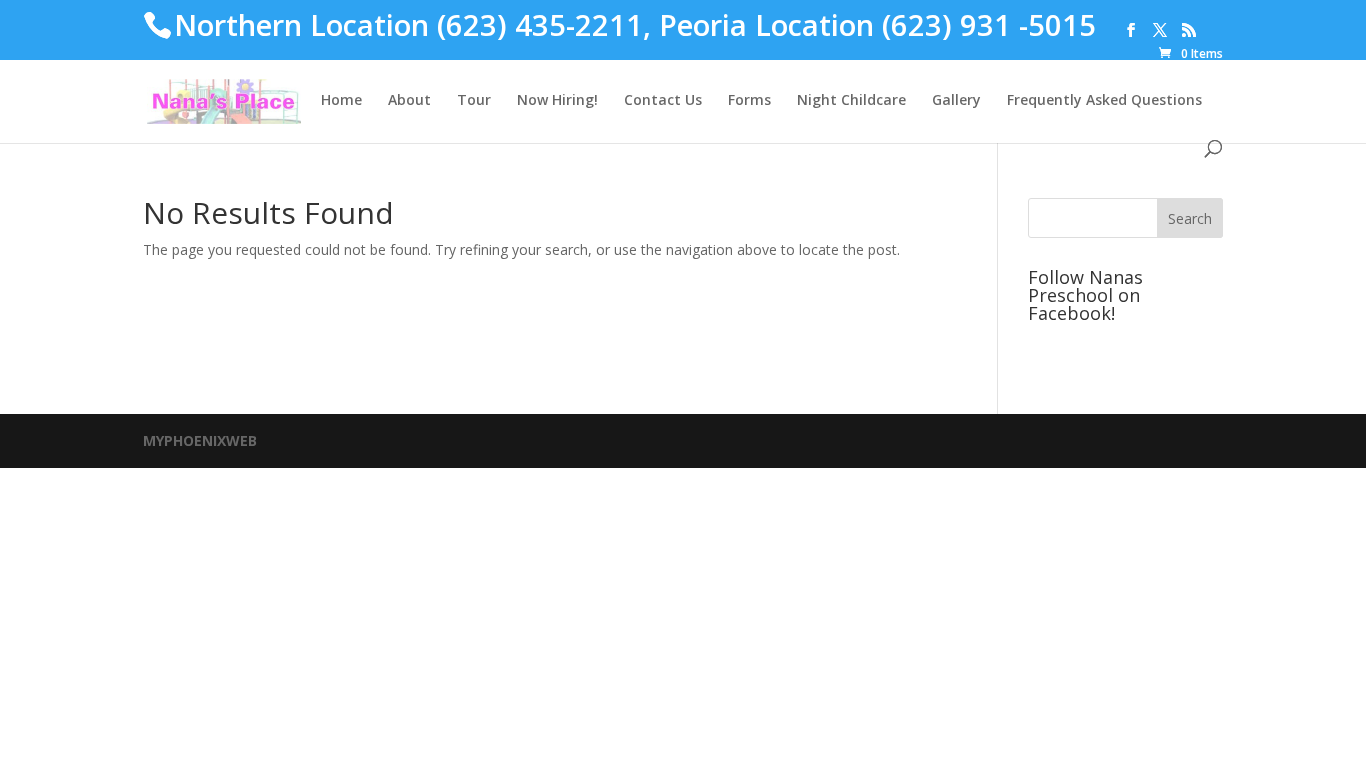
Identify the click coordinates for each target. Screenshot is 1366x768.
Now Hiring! (557, 101)
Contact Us (663, 101)
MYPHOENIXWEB (200, 440)
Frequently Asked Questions (1104, 101)
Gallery (956, 101)
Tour (474, 101)
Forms (749, 101)
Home (341, 101)
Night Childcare (851, 101)
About (409, 101)
